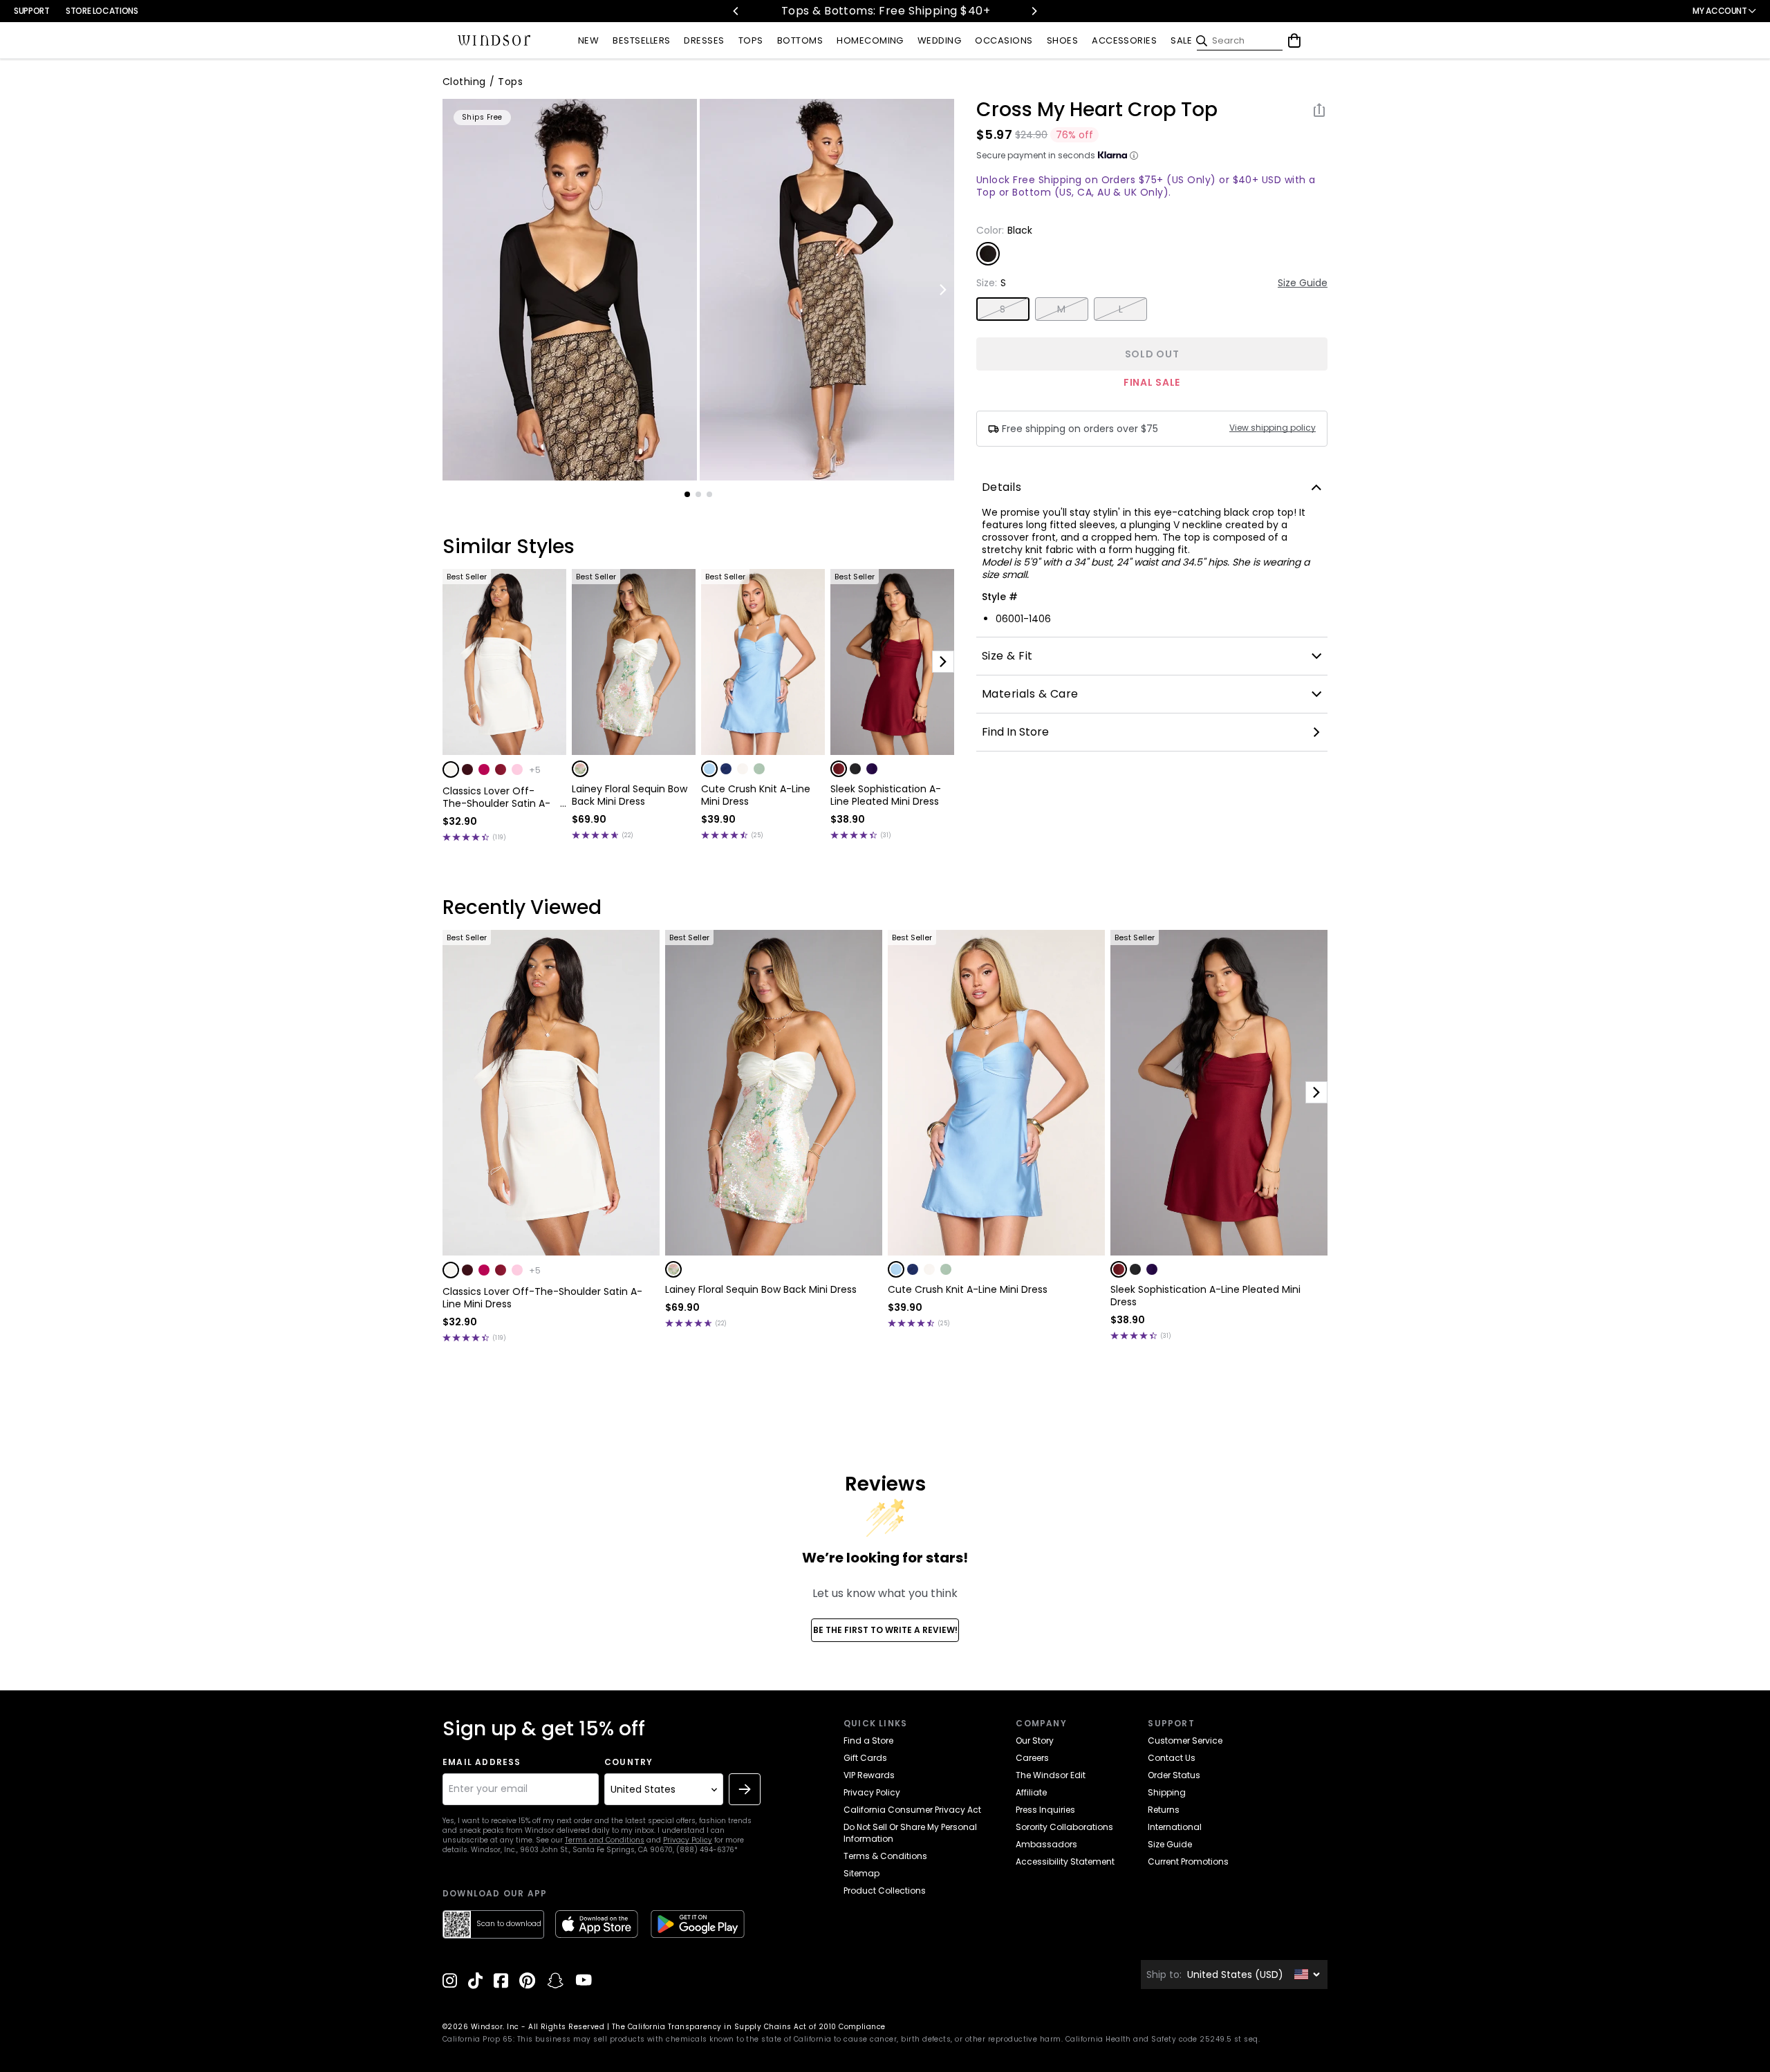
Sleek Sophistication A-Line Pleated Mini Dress (886, 795)
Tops (510, 82)
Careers (1032, 1758)
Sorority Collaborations (1064, 1827)
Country (628, 1762)
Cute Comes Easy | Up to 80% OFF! (905, 11)
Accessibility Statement (1065, 1861)
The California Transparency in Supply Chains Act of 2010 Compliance (749, 2027)
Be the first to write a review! (885, 1630)
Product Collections (885, 1891)
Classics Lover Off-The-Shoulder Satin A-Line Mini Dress (496, 797)
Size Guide (1303, 283)
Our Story (1035, 1740)
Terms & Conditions (885, 1856)
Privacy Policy (688, 1840)
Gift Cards (865, 1758)
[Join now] (745, 1789)
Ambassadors (1046, 1844)
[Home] (494, 41)
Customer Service (1185, 1740)
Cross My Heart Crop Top (1097, 110)
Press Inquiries (1045, 1810)
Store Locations (102, 11)
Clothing (464, 82)
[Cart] (1294, 41)
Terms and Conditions (605, 1840)
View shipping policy (1273, 428)
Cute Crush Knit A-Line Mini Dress (756, 795)
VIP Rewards (869, 1775)
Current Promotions (1188, 1861)
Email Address (482, 1762)
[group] (570, 290)
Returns (1164, 1810)
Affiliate (1031, 1792)
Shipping (1167, 1792)
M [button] (1061, 309)
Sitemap (861, 1873)
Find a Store (868, 1740)
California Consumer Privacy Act (912, 1810)
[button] (451, 769)
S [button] (1003, 309)
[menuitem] (588, 41)
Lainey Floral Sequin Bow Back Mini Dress (630, 795)
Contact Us (1172, 1758)
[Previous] (736, 11)
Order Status (1174, 1775)
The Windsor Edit (1051, 1775)
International (1175, 1827)
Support (31, 11)
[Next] (1034, 11)
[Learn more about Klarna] (1134, 156)
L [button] (1121, 309)
